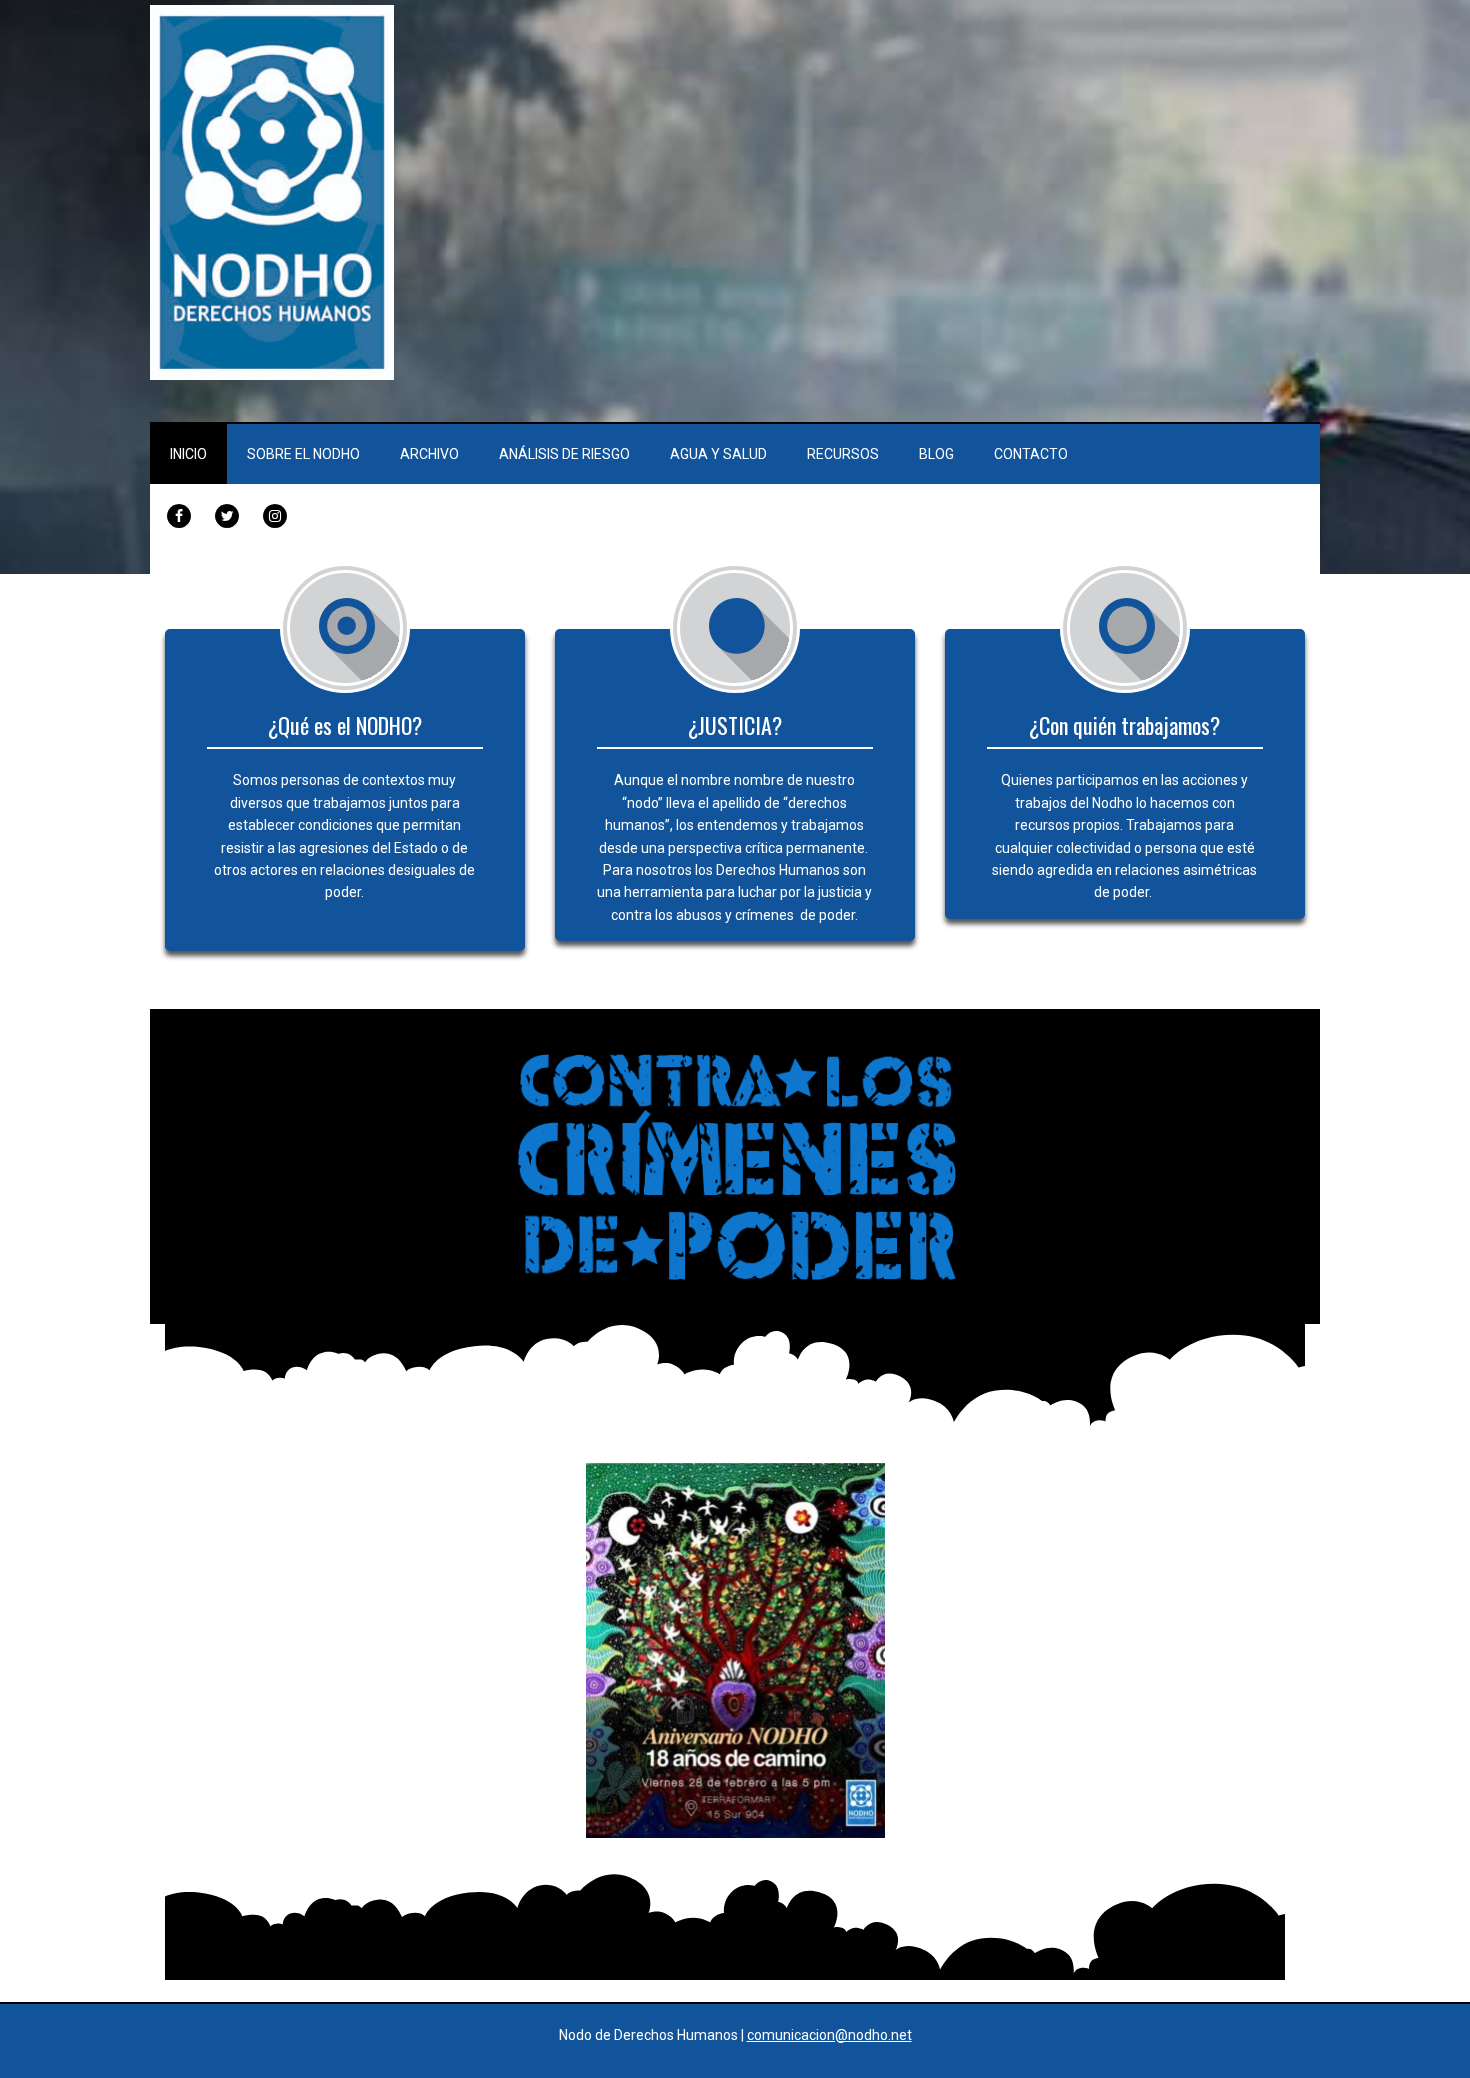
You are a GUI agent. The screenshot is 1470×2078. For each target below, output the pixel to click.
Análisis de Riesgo (564, 454)
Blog (936, 454)
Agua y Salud (718, 454)
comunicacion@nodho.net (829, 2035)
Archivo (429, 454)
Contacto (1031, 454)
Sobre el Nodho (303, 454)
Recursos (843, 454)
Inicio (188, 454)
